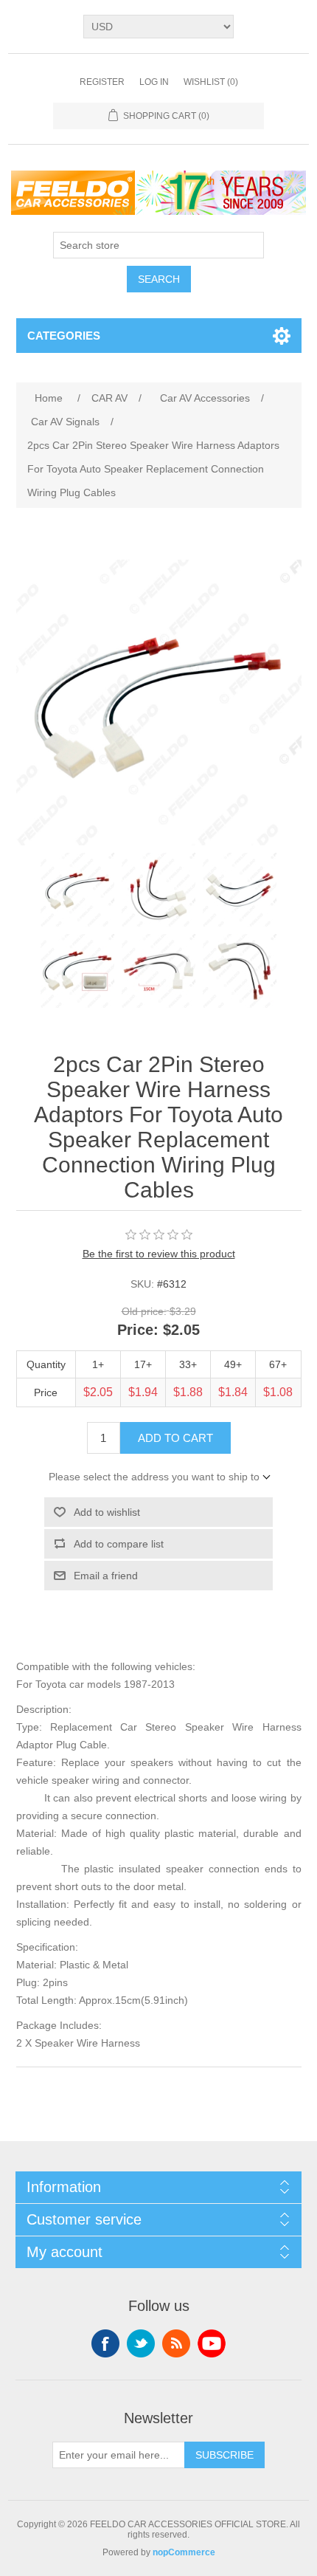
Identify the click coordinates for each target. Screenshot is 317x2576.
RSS (176, 2343)
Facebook (105, 2343)
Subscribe (224, 2455)
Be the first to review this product (159, 1254)
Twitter (141, 2343)
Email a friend (106, 1576)
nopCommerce (184, 2552)
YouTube (212, 2343)
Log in (154, 82)
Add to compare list (119, 1544)
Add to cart (175, 1438)
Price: (138, 1330)
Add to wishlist (107, 1512)
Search (159, 279)
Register (102, 82)
